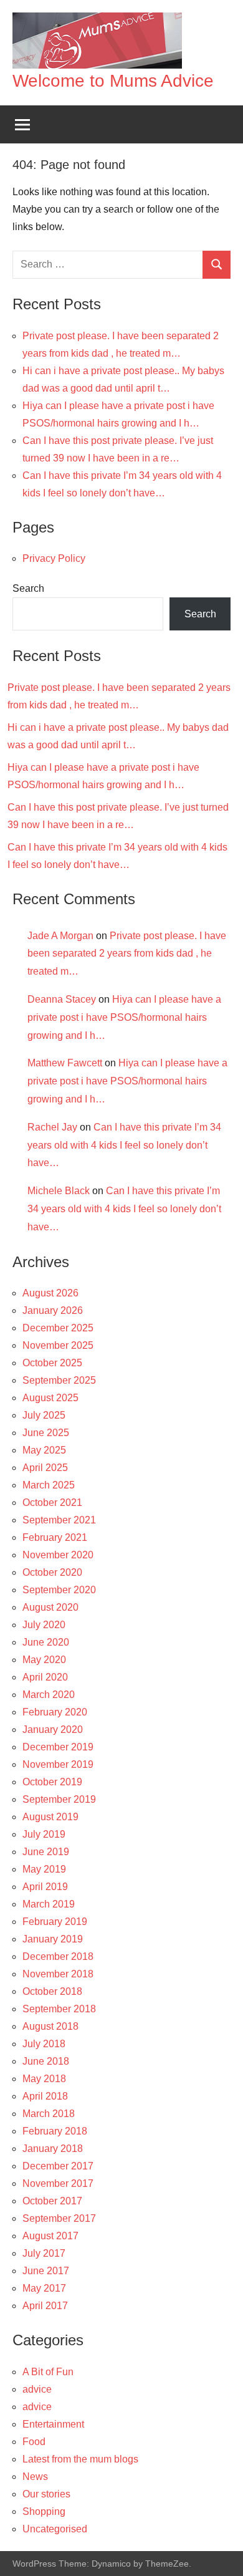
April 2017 (45, 2306)
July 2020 (44, 1625)
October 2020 (52, 1572)
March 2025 (49, 1485)
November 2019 (58, 1764)
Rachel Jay (52, 1127)
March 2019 (49, 1904)
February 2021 (55, 1537)
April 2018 (45, 2096)
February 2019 (55, 1922)
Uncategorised (55, 2529)
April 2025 (45, 1468)
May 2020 (44, 1660)
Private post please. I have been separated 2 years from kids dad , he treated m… (127, 954)
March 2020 (49, 1695)
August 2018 (50, 2026)
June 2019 (46, 1852)
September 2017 (59, 2218)
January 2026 (53, 1310)
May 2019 (44, 1869)
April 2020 (45, 1677)
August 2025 (50, 1398)
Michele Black (59, 1191)
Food (34, 2442)
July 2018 (44, 2044)
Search (28, 588)
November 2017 (58, 2183)
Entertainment (53, 2424)
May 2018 (44, 2079)
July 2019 (44, 1834)
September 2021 (59, 1520)
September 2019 (59, 1799)
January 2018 (53, 2149)
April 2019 (45, 1887)
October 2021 (52, 1503)
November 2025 (58, 1345)
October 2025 (52, 1363)
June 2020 (46, 1642)
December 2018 (58, 1956)
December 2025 (58, 1328)
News (35, 2477)
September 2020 (59, 1590)
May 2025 (44, 1450)
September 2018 (59, 2009)
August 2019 (50, 1817)
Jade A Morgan (60, 936)
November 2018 (58, 1974)
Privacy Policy (54, 558)
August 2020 (50, 1607)
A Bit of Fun (48, 2372)
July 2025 (44, 1415)
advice (37, 2389)
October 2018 (52, 1991)
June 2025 (46, 1433)
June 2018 (46, 2061)
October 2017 (52, 2201)
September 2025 (59, 1380)
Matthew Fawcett (65, 1063)
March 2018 (49, 2114)
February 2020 (55, 1712)
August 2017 (50, 2236)
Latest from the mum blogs (80, 2459)
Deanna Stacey (62, 999)
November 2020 (58, 1555)
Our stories (46, 2494)
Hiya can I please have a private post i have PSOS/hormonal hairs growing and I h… (124, 1017)
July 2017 (44, 2253)
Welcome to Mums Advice (113, 81)
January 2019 (53, 1939)
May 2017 (44, 2288)
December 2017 (58, 2166)
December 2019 (58, 1747)
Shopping (44, 2511)
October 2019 (52, 1782)
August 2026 (50, 1293)
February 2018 (55, 2131)
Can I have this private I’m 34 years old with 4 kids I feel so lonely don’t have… (124, 1145)
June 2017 (46, 2271)
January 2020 (53, 1729)
